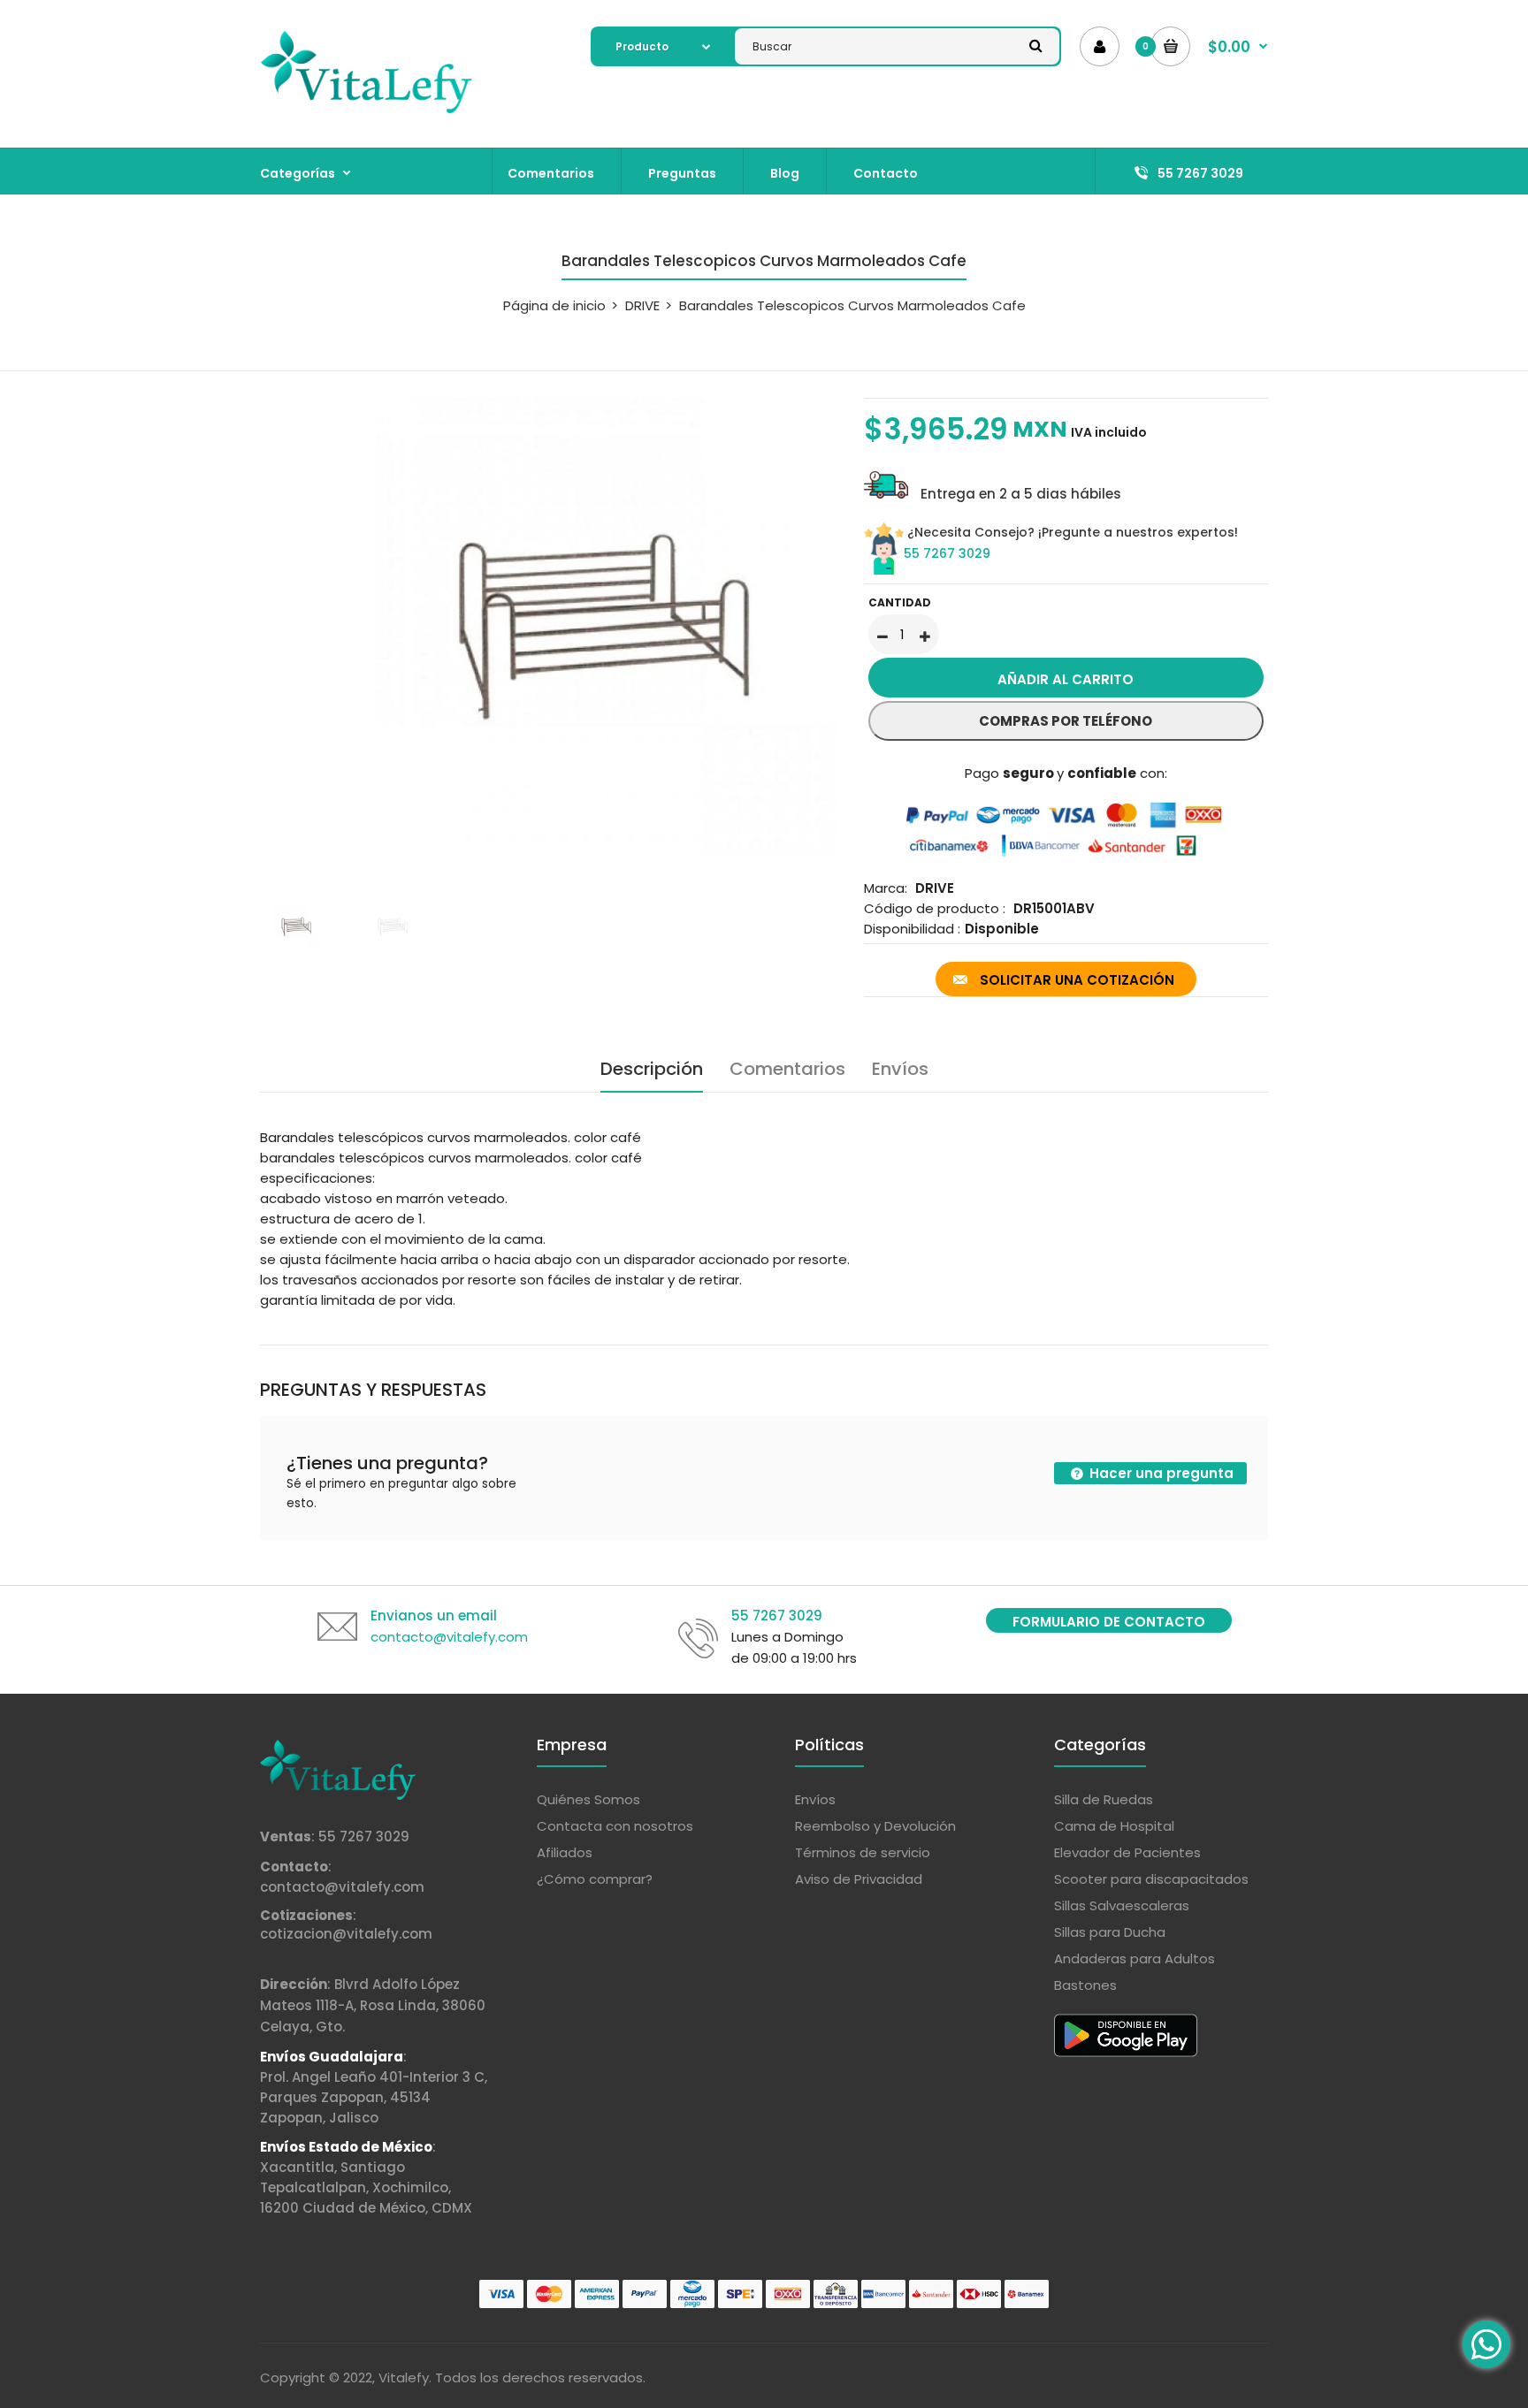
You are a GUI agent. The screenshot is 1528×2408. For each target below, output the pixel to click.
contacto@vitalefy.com (342, 1887)
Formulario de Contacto (1109, 1622)
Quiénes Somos (588, 1799)
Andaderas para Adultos (1135, 1958)
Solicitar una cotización (1077, 980)
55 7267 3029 (947, 553)
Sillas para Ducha (1110, 1932)
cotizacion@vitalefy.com (346, 1934)
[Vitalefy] (367, 110)
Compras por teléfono (1066, 721)
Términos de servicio (863, 1852)
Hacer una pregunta (1160, 1473)
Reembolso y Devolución (875, 1826)
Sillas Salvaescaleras (1122, 1905)
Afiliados (565, 1852)
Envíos (900, 1069)
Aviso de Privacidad (859, 1879)
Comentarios (787, 1069)
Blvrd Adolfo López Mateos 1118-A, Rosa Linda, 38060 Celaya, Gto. (373, 2005)
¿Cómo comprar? (595, 1879)
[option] (549, 629)
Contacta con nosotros (615, 1826)
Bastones (1085, 1985)
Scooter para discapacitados (1151, 1879)
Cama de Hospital (1114, 1826)
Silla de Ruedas (1104, 1799)
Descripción (652, 1069)
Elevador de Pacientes (1127, 1852)
